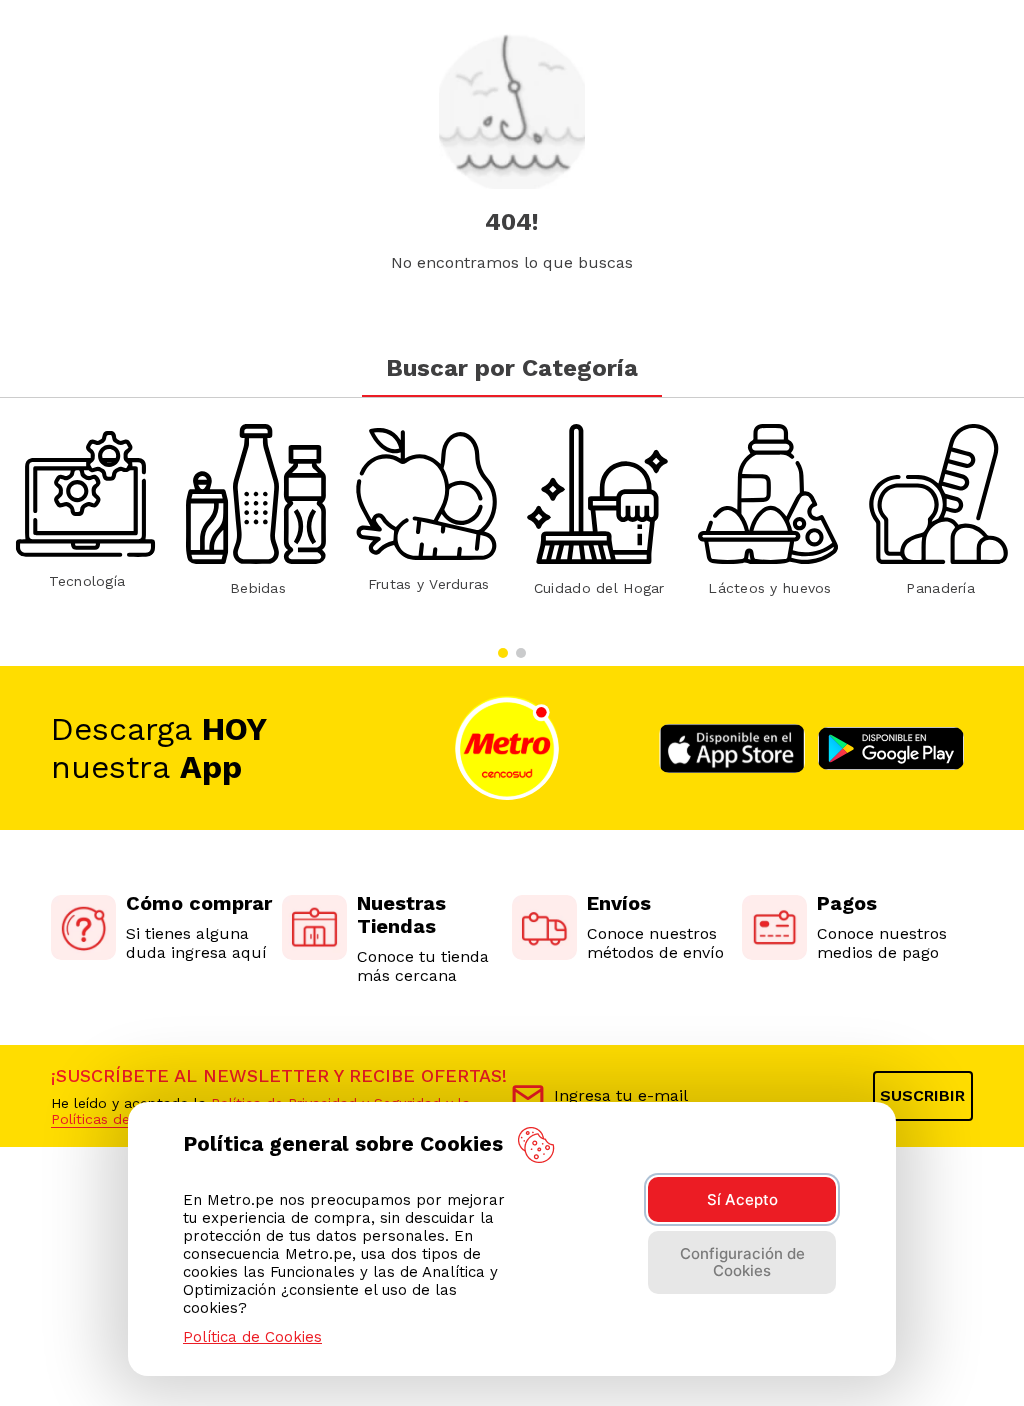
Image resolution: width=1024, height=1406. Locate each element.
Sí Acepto (742, 1199)
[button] (503, 653)
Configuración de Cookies (742, 1262)
